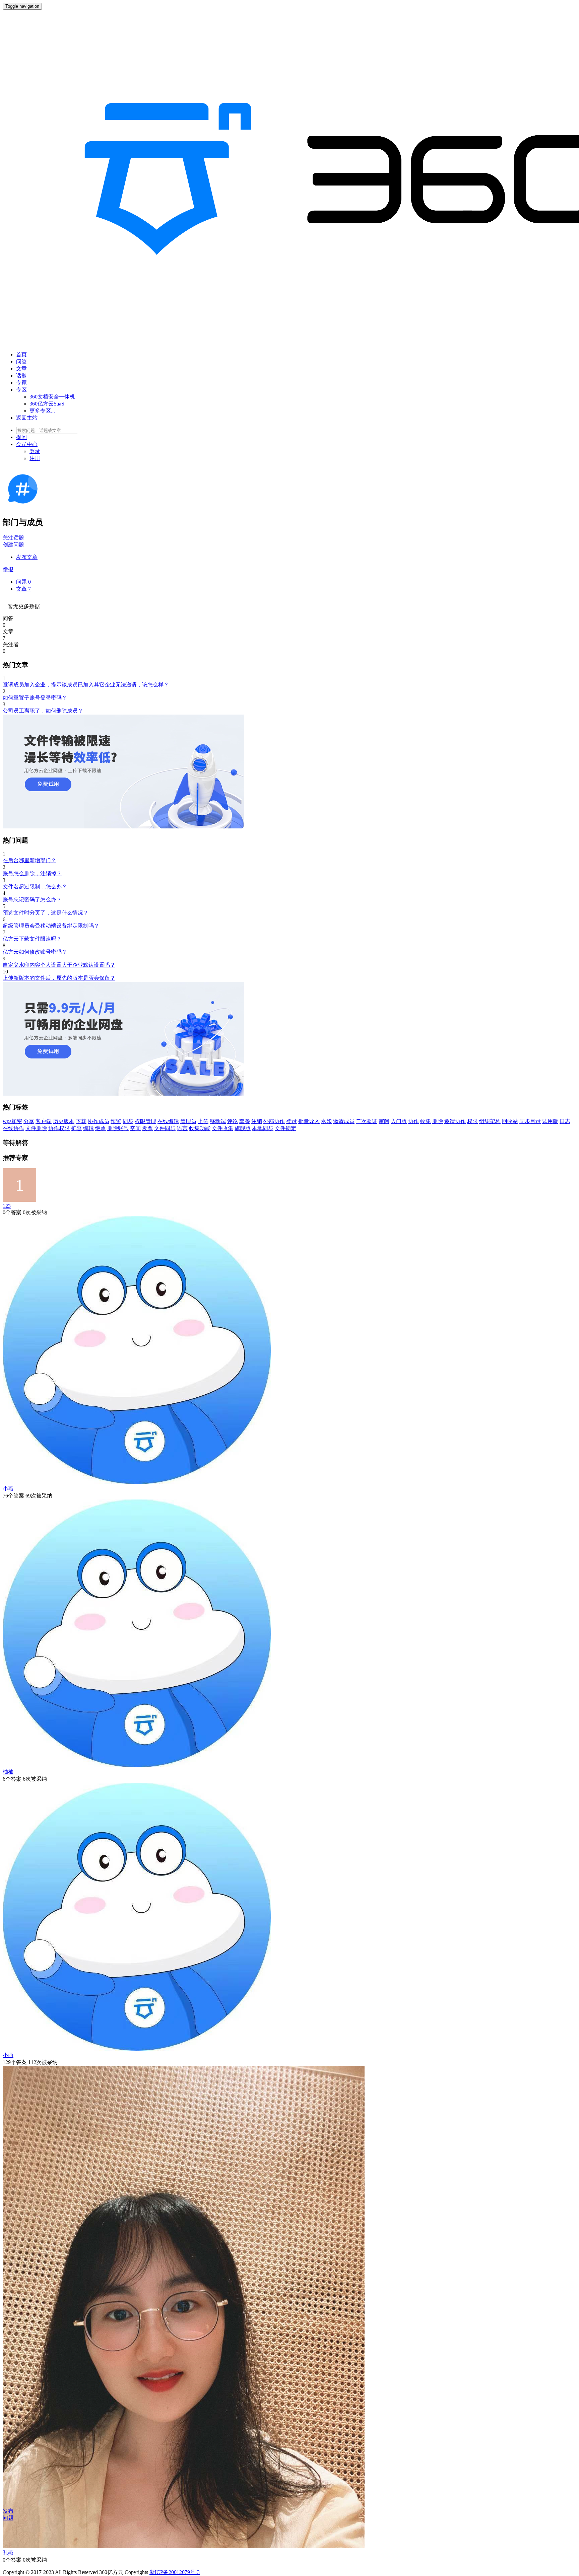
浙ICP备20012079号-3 (175, 2572)
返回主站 (27, 418)
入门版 (399, 1121)
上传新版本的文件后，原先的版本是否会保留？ (59, 978)
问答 (21, 361)
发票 (147, 1128)
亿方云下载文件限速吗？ (32, 939)
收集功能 (200, 1128)
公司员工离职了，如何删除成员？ (43, 711)
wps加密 (12, 1121)
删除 (438, 1121)
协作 (413, 1121)
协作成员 (99, 1121)
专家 (21, 383)
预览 (116, 1121)
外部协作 (274, 1121)
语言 (182, 1128)
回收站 (510, 1121)
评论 (233, 1121)
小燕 (8, 1489)
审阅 (384, 1121)
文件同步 (165, 1128)
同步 (128, 1121)
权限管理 (145, 1121)
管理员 (188, 1121)
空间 (135, 1128)
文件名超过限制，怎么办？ (35, 887)
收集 (426, 1121)
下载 (81, 1121)
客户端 (44, 1121)
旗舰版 (243, 1128)
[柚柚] (137, 1765)
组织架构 (490, 1121)
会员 (27, 444)
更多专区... (42, 411)
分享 (29, 1121)
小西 (8, 2055)
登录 (35, 451)
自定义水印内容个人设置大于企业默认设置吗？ (59, 965)
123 (7, 1206)
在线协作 (13, 1128)
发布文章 (27, 557)
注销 (257, 1121)
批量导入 (309, 1121)
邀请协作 (455, 1121)
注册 (35, 458)
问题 (23, 582)
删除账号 (118, 1128)
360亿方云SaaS (47, 404)
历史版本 (64, 1121)
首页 (21, 354)
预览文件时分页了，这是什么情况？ (46, 913)
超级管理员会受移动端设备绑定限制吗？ (51, 926)
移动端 (218, 1121)
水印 (326, 1121)
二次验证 (367, 1121)
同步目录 (530, 1121)
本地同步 (263, 1128)
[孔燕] (184, 2546)
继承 (101, 1128)
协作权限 (59, 1128)
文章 (21, 369)
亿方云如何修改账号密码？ (35, 952)
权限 (472, 1121)
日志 (565, 1121)
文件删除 (36, 1128)
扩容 (76, 1128)
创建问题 (13, 545)
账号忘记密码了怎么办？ (32, 900)
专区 (21, 390)
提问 (21, 437)
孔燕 (8, 2553)
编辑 (88, 1128)
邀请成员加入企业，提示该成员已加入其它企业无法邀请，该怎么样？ (86, 685)
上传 (203, 1121)
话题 (21, 376)
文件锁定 (285, 1128)
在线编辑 (168, 1121)
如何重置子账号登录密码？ (35, 698)
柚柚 (8, 1772)
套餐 (245, 1121)
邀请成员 (344, 1121)
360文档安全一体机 (52, 397)
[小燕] (137, 1482)
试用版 (550, 1121)
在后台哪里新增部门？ (29, 860)
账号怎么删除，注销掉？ (32, 873)
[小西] (137, 2049)
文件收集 (222, 1128)
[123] (19, 1200)
